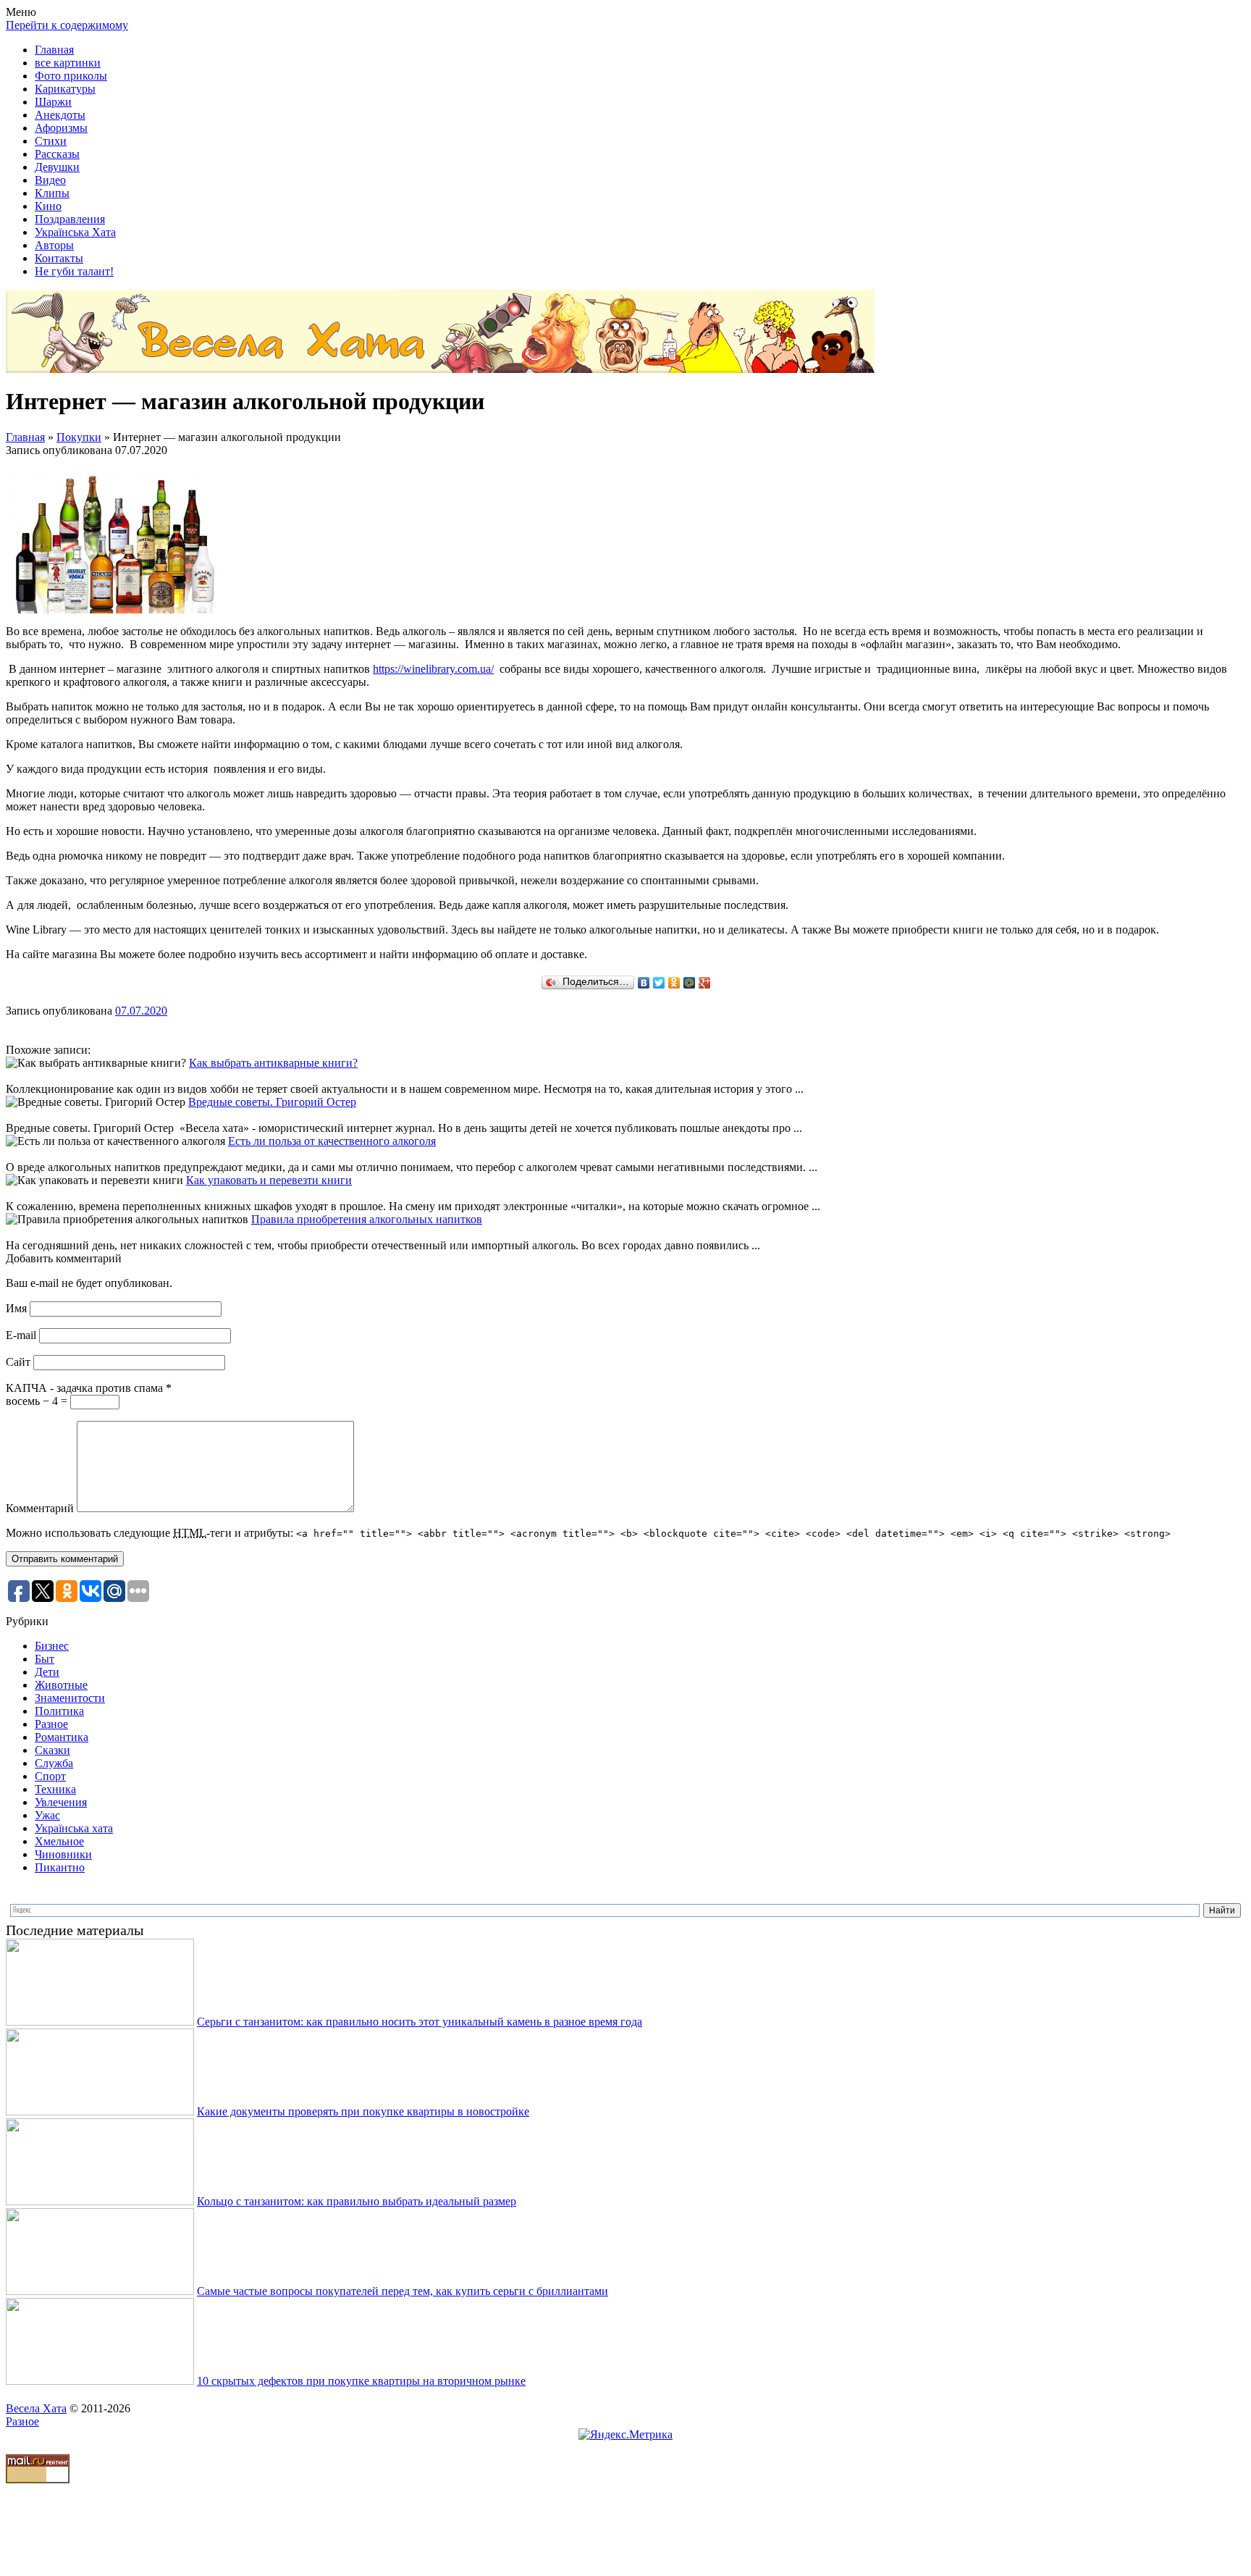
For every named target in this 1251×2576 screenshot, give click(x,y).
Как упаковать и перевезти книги (269, 1180)
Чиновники (63, 1854)
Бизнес (52, 1646)
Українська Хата (75, 232)
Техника (55, 1789)
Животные (61, 1685)
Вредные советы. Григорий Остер (272, 1102)
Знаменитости (70, 1698)
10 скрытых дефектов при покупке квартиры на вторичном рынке (361, 2381)
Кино (48, 206)
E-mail (21, 1335)
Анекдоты (60, 115)
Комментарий (40, 1508)
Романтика (62, 1737)
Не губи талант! (74, 271)
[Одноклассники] (674, 983)
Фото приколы (71, 76)
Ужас (47, 1815)
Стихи (51, 141)
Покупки (79, 437)
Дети (47, 1672)
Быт (45, 1659)
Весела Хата (36, 2408)
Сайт (18, 1362)
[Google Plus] (705, 983)
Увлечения (61, 1802)
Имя (16, 1308)
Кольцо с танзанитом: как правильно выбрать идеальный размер (357, 2201)
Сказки (52, 1750)
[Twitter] (659, 983)
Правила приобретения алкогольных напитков (367, 1219)
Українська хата (74, 1828)
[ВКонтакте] (644, 983)
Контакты (59, 258)
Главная (54, 50)
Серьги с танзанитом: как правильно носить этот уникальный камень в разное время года (420, 2022)
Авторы (54, 245)
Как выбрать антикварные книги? (273, 1063)
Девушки (57, 167)
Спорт (50, 1776)
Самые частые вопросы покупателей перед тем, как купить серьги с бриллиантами (403, 2291)
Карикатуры (65, 89)
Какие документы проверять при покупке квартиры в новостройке (363, 2111)
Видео (50, 180)
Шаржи (53, 102)
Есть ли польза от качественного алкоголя (332, 1141)
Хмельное (59, 1841)
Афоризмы (61, 128)
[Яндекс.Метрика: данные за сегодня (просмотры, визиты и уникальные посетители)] (625, 2435)
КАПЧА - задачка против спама (89, 1388)
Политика (59, 1711)
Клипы (52, 193)
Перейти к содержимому (67, 25)
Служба (54, 1763)
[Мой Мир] (690, 983)
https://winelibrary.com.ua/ (433, 669)
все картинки (68, 63)
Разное (51, 1724)
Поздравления (70, 219)
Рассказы (57, 154)
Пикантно (60, 1867)
